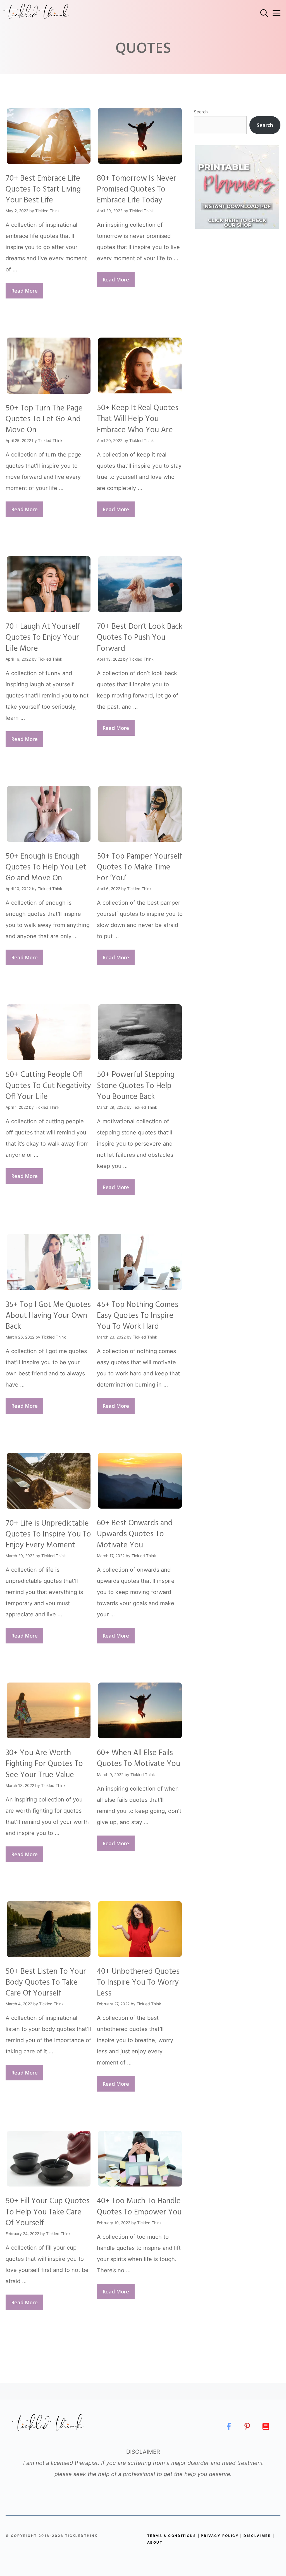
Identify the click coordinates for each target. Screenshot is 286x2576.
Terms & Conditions (172, 2536)
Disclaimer (257, 2536)
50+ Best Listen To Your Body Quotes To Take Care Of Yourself (46, 1983)
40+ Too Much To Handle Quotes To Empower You (139, 2207)
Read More (24, 291)
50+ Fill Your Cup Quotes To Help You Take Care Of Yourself (48, 2212)
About (155, 2542)
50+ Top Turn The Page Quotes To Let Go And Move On (44, 419)
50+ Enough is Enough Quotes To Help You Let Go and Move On (46, 867)
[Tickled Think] (36, 13)
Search (201, 112)
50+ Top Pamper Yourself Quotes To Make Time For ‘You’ (140, 867)
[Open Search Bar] (264, 13)
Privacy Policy (220, 2536)
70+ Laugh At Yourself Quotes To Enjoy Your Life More (43, 638)
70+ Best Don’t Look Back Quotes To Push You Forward (140, 638)
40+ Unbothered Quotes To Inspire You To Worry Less (138, 1983)
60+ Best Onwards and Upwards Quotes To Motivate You (135, 1534)
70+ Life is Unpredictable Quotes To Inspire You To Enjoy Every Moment (48, 1534)
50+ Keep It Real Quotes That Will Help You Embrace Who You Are (138, 419)
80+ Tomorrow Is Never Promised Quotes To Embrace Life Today (137, 189)
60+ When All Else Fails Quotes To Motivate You (139, 1758)
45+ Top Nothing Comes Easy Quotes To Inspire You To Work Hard (138, 1316)
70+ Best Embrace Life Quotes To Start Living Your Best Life (43, 189)
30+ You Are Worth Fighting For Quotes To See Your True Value (44, 1764)
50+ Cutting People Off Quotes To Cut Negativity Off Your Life (48, 1086)
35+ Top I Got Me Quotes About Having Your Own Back (48, 1316)
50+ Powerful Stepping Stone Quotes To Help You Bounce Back (136, 1086)
